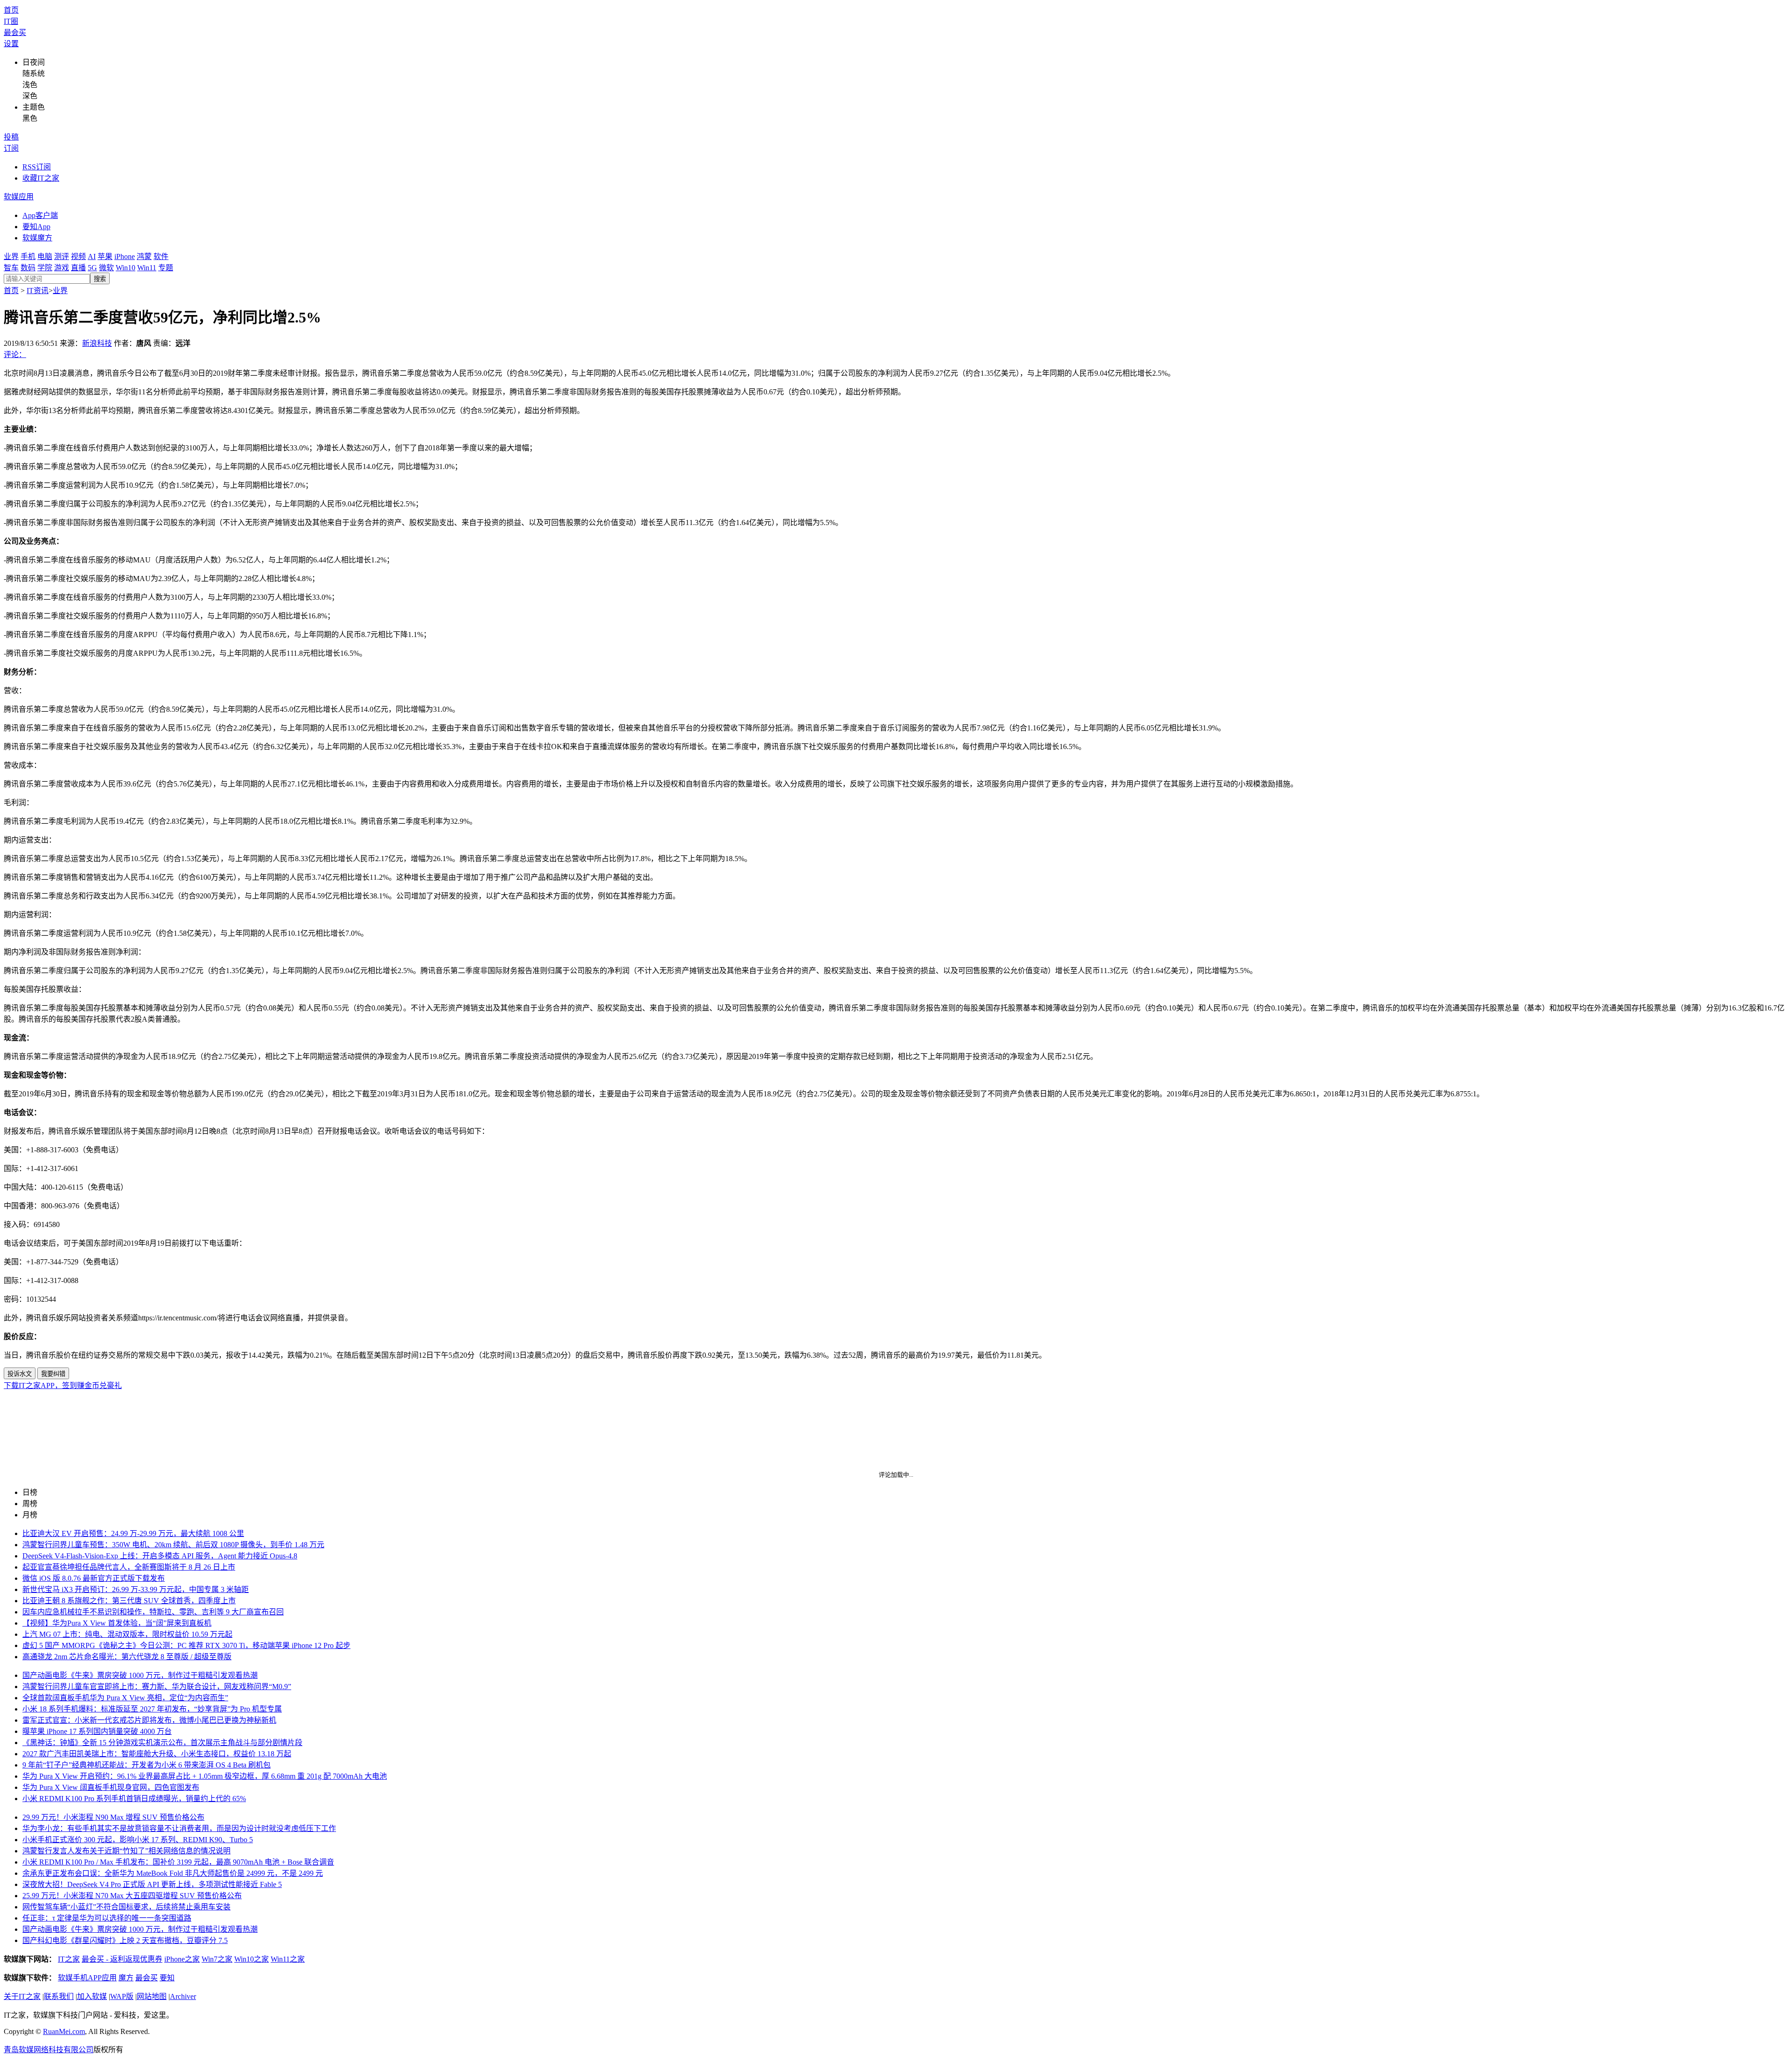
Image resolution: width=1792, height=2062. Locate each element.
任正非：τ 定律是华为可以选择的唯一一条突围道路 (107, 1918)
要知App (36, 227)
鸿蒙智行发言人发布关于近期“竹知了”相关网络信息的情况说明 (126, 1851)
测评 (62, 256)
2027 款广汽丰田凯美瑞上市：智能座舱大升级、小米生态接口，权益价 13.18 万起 (157, 1754)
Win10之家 (252, 1959)
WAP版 (122, 1996)
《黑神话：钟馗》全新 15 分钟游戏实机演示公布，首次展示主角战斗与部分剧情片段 (162, 1743)
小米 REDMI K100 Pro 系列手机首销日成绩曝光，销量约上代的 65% (134, 1799)
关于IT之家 (22, 1996)
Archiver (183, 1996)
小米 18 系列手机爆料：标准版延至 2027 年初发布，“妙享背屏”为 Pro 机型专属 (152, 1709)
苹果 (105, 256)
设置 (11, 44)
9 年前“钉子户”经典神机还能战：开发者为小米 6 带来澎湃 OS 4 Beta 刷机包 (147, 1765)
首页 (11, 10)
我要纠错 (53, 1374)
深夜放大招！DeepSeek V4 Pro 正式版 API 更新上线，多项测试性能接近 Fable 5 (152, 1884)
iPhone (125, 256)
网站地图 (152, 1996)
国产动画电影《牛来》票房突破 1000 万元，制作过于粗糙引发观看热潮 (140, 1675)
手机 (28, 256)
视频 (78, 256)
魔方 (126, 1978)
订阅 (11, 148)
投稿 (11, 137)
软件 (161, 256)
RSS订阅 (37, 167)
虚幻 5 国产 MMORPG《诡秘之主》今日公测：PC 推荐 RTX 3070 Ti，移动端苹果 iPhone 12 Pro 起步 (186, 1645)
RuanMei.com (64, 2031)
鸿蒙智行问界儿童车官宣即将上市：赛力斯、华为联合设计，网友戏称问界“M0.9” (157, 1687)
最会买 (15, 32)
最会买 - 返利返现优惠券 (122, 1959)
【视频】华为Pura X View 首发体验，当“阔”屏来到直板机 (117, 1623)
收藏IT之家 (41, 178)
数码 (28, 268)
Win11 (147, 268)
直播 (78, 268)
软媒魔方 (37, 238)
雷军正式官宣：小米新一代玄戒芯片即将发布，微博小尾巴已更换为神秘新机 (149, 1720)
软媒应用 (19, 197)
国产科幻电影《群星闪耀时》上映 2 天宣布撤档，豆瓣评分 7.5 (125, 1940)
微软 (106, 268)
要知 (167, 1978)
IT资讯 (38, 291)
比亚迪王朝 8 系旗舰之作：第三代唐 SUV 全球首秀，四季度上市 (129, 1601)
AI (92, 256)
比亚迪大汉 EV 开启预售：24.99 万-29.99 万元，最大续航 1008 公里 (133, 1533)
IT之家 (69, 1959)
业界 (11, 256)
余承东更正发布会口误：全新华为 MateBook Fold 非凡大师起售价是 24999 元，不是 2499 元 (173, 1873)
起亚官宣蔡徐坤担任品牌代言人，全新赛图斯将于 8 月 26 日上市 (129, 1567)
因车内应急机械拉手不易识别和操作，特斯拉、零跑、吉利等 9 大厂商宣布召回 (153, 1612)
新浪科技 (97, 343)
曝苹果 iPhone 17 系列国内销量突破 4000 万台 (97, 1731)
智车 (11, 268)
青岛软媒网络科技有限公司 (49, 2050)
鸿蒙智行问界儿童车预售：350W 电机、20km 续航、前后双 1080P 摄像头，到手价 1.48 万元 (173, 1545)
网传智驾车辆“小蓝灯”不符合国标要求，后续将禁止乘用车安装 (126, 1907)
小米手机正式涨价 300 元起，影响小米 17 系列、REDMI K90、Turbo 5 (138, 1840)
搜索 (100, 279)
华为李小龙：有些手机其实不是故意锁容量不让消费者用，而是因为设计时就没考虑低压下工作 (179, 1828)
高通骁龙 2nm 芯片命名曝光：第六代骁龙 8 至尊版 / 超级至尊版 (127, 1657)
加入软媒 (92, 1996)
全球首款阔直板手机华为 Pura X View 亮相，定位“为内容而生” (125, 1698)
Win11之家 (288, 1959)
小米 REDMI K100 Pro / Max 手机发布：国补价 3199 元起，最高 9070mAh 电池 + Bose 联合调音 (178, 1862)
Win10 (126, 268)
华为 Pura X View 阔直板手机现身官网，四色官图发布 (111, 1787)
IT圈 (11, 21)
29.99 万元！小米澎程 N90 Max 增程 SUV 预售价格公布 (113, 1817)
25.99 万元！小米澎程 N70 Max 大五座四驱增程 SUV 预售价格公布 (132, 1896)
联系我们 (59, 1996)
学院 (45, 268)
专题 (166, 268)
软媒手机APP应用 (87, 1978)
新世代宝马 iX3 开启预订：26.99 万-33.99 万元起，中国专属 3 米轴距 (136, 1589)
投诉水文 (20, 1374)
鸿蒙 (144, 256)
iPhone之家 (182, 1959)
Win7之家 (217, 1959)
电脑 (45, 256)
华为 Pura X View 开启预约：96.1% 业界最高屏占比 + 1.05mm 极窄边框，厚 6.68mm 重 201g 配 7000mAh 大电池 (205, 1776)
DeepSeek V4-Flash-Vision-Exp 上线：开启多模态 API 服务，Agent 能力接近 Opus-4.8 (160, 1556)
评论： (15, 354)
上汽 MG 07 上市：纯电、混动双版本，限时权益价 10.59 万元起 (127, 1634)
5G (92, 268)
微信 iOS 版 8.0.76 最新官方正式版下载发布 (94, 1578)
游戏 (62, 268)
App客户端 (40, 215)
